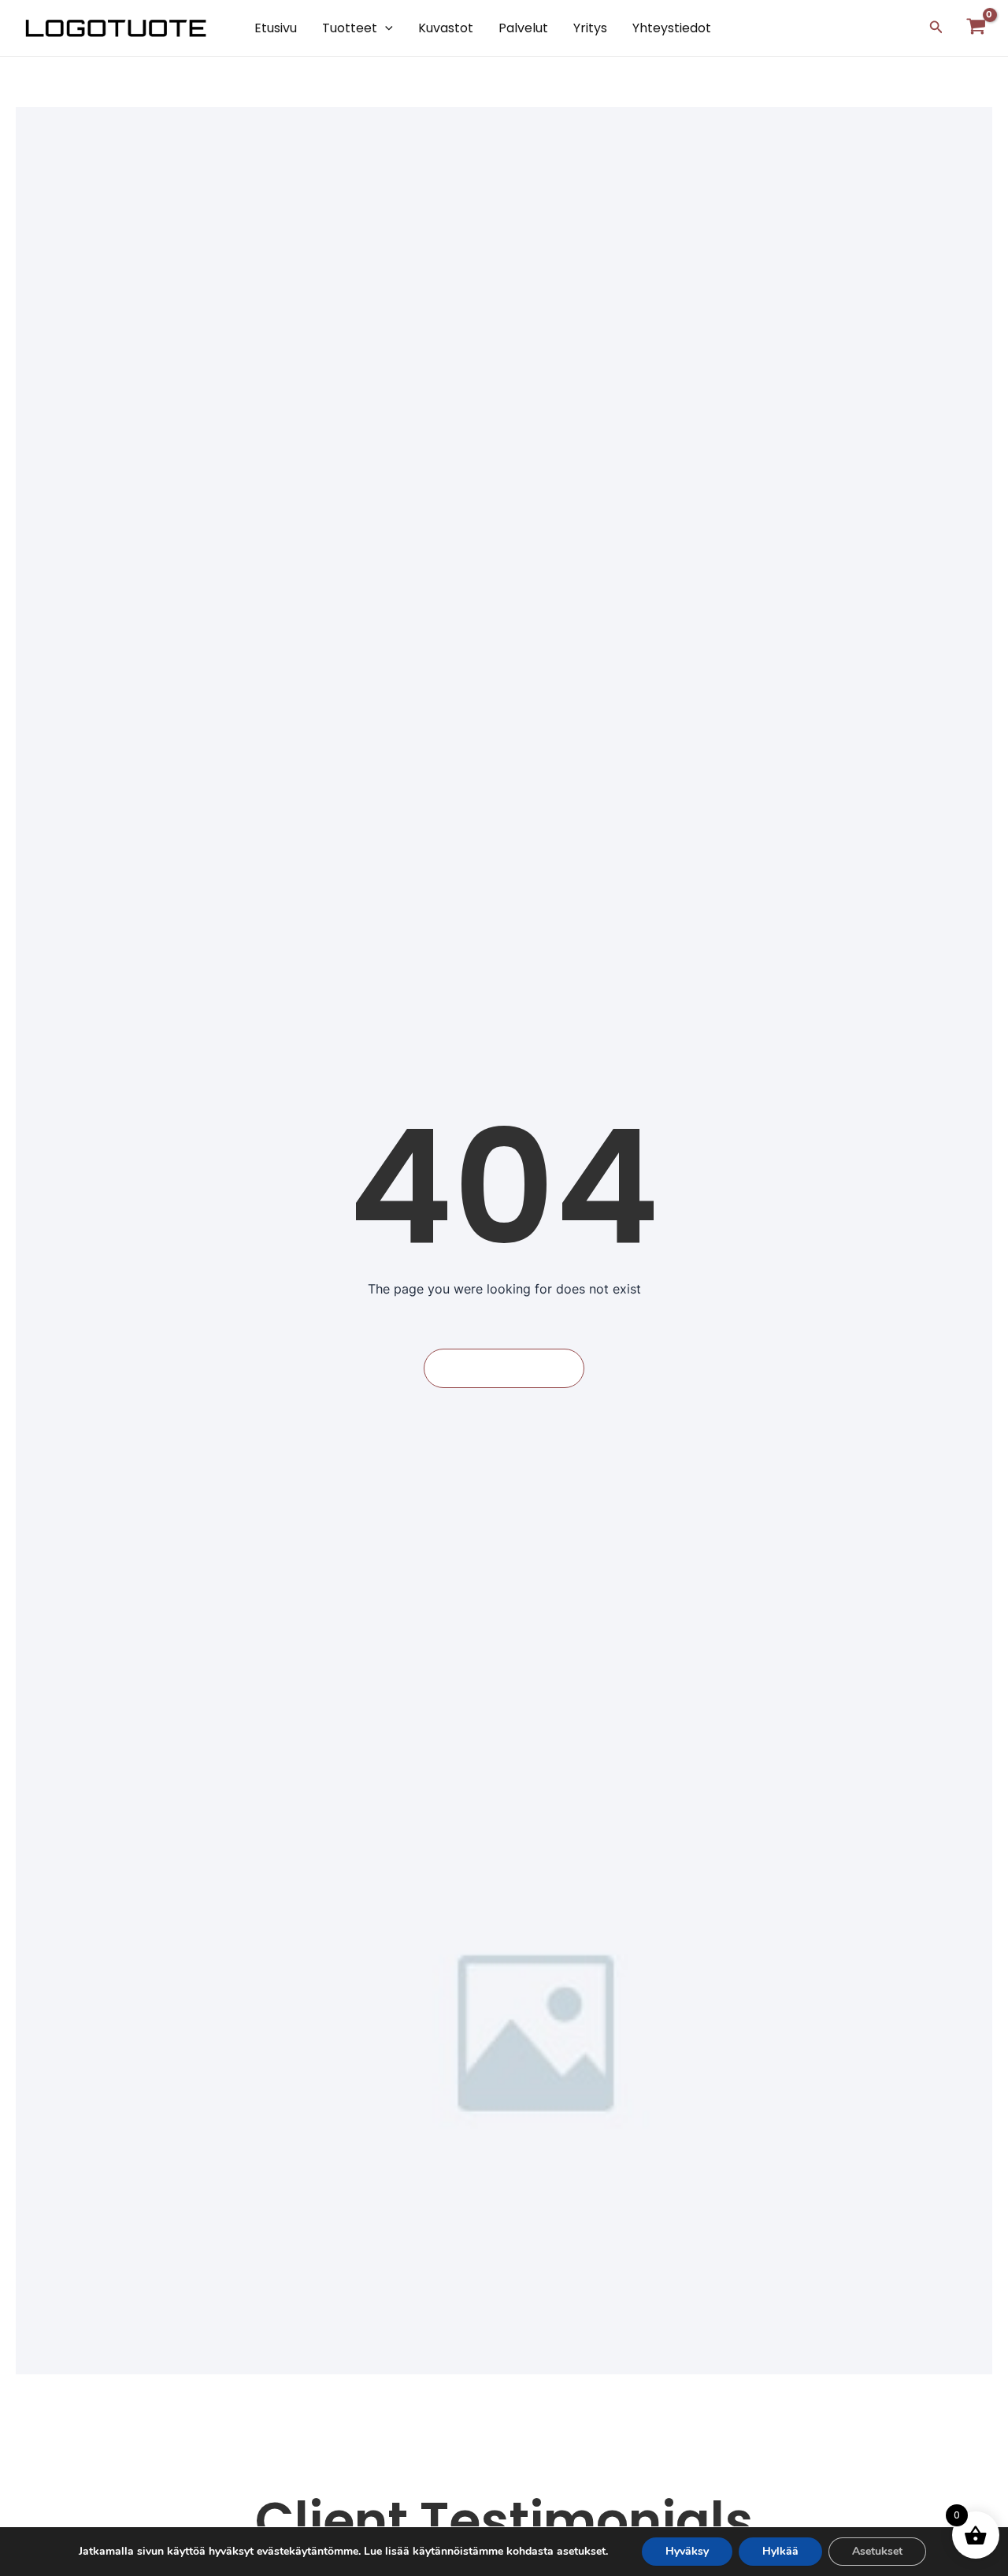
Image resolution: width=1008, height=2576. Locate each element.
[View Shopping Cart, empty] (976, 28)
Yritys (590, 28)
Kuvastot (446, 28)
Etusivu (276, 28)
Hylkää (780, 2551)
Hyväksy (687, 2551)
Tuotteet (350, 28)
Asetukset (877, 2551)
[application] (385, 28)
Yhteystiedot (672, 28)
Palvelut (523, 28)
